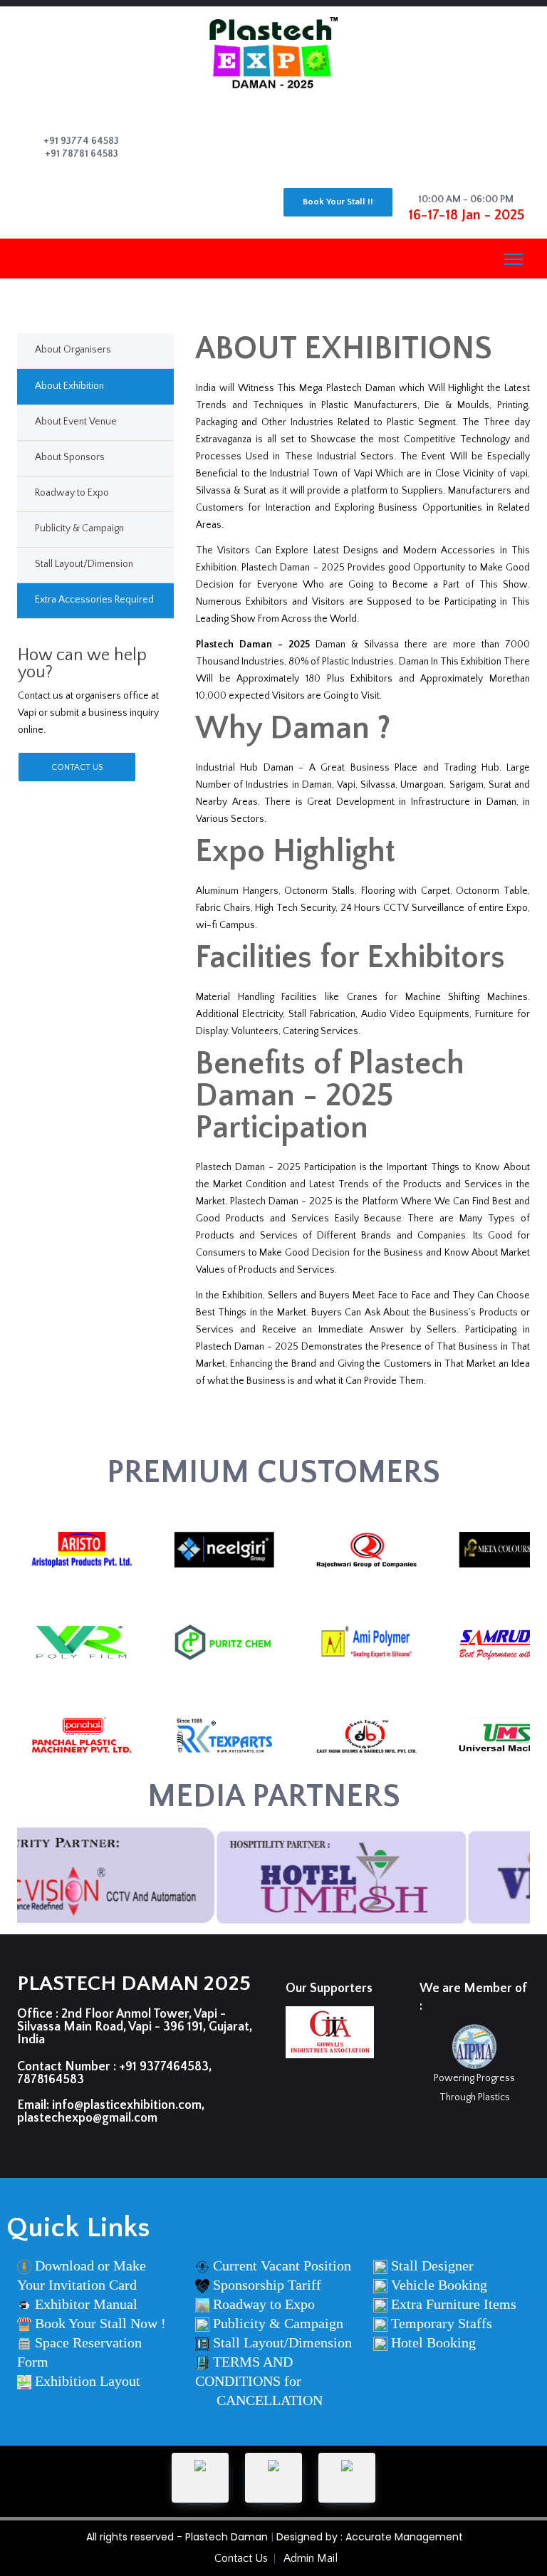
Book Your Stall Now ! (100, 2323)
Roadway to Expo (72, 493)
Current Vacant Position (282, 2265)
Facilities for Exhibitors (350, 958)
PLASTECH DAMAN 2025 (134, 1984)
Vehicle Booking (439, 2285)
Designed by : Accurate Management (370, 2537)
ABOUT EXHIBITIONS (344, 349)
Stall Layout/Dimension (84, 564)
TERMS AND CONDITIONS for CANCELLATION (259, 2381)
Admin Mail (311, 2558)
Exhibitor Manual (86, 2304)
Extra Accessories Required (94, 600)
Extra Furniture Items (454, 2304)
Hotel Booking (433, 2342)
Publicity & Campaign (79, 528)
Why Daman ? (293, 729)
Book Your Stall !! (338, 202)
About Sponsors (70, 457)
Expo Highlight (295, 852)
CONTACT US (77, 767)
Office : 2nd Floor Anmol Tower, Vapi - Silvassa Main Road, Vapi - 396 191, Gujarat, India (135, 2027)
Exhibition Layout (88, 2381)
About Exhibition (69, 386)
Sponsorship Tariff (267, 2285)
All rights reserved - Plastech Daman (177, 2537)
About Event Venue (76, 422)
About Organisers (73, 350)
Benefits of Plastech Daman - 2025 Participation (330, 1096)
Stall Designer (432, 2265)
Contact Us (241, 2558)
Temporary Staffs (442, 2323)
